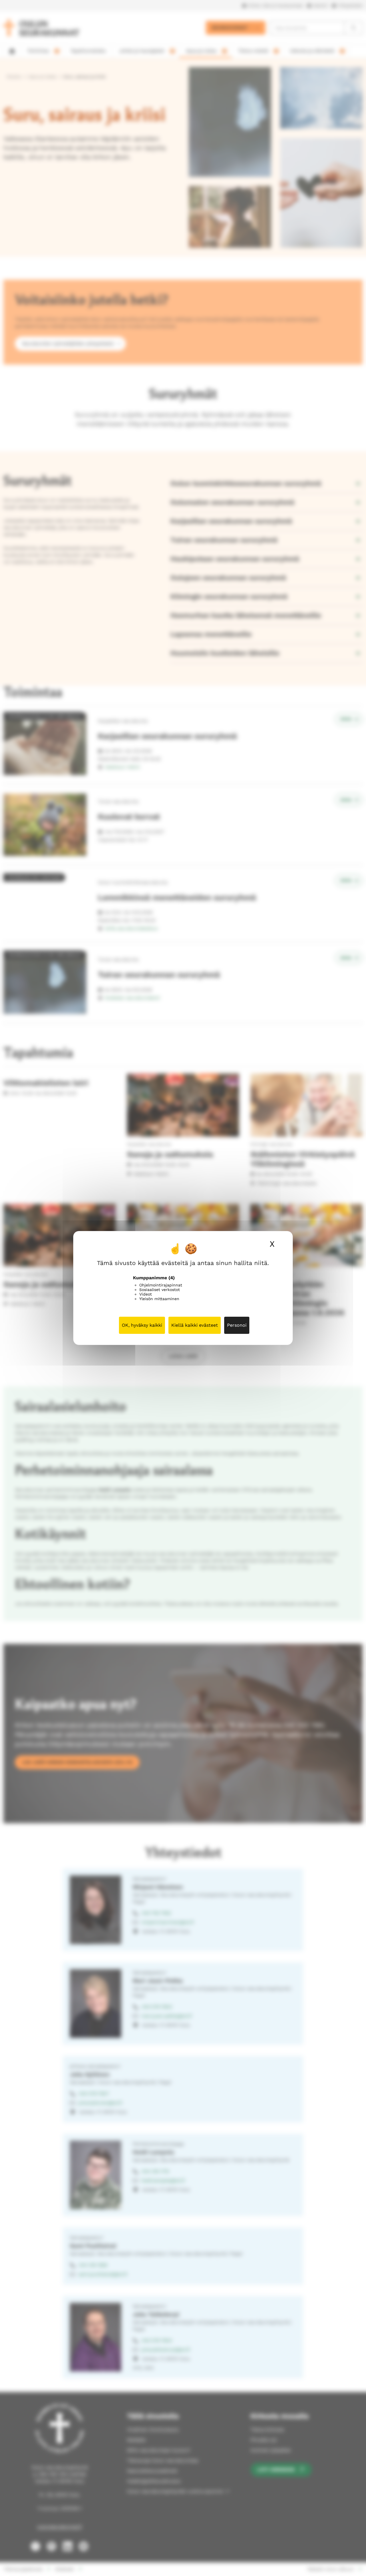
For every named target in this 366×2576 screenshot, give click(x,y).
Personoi (237, 1325)
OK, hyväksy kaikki (142, 1325)
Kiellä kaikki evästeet (195, 1325)
